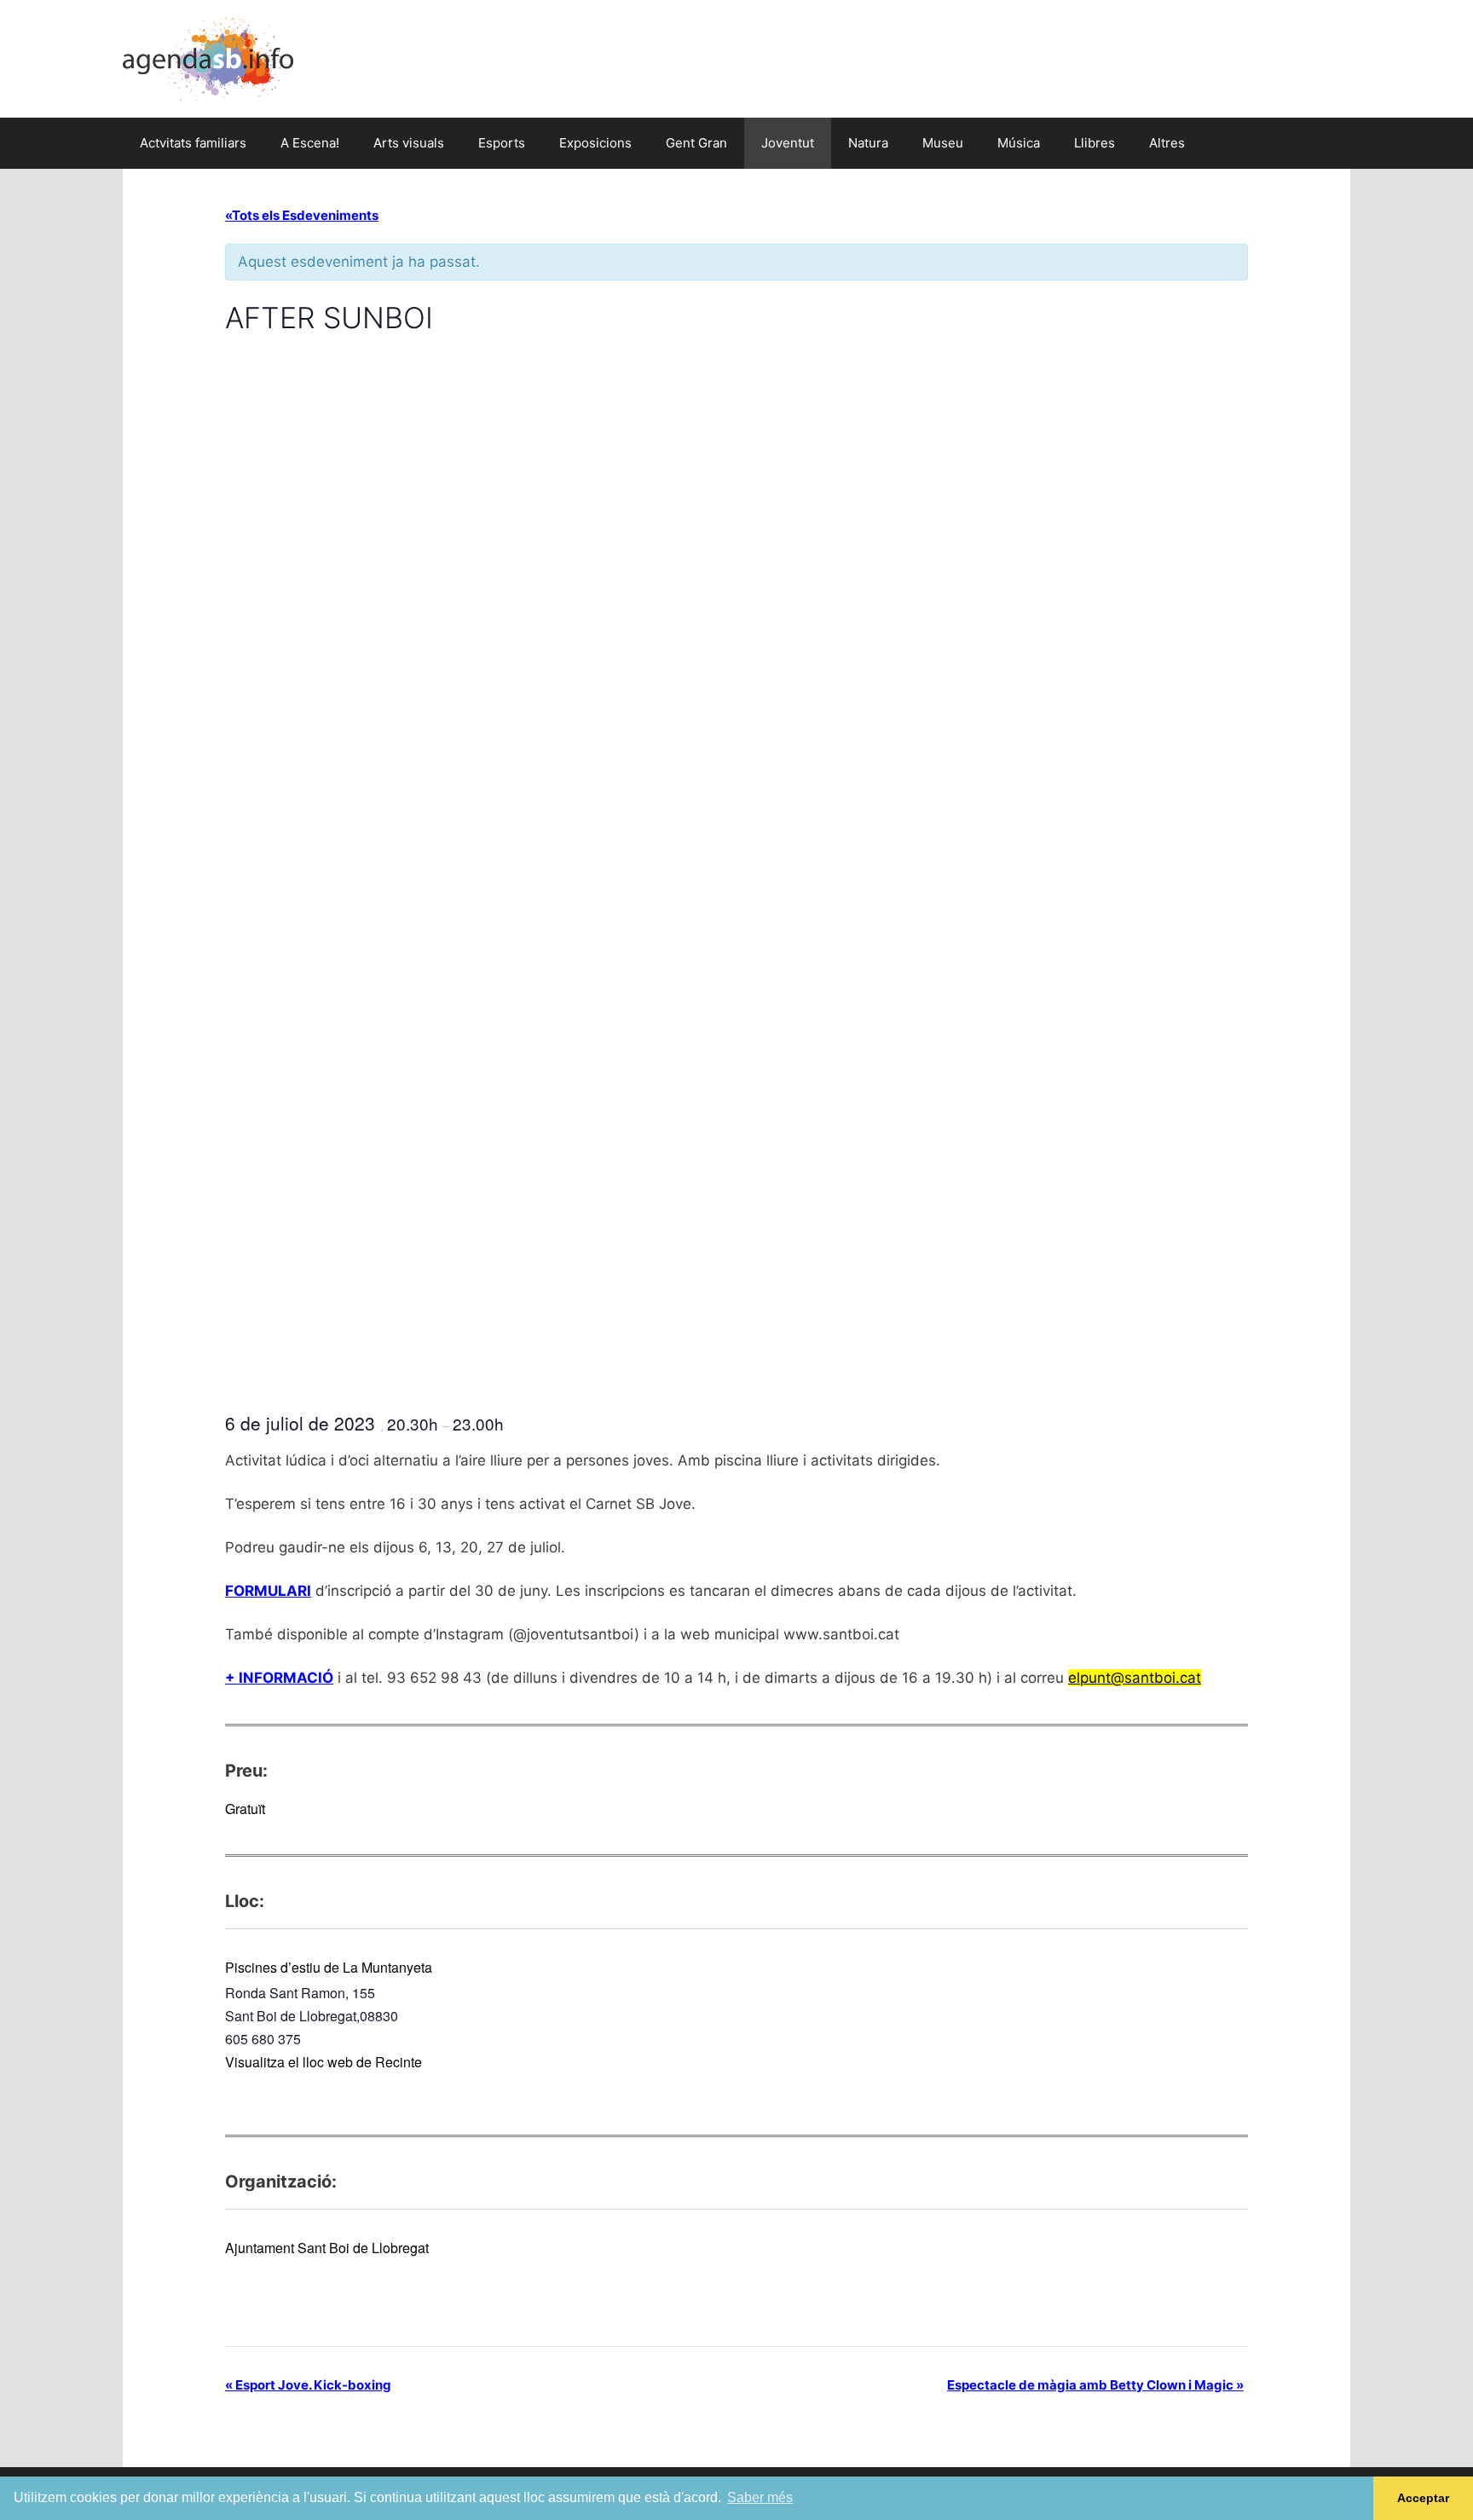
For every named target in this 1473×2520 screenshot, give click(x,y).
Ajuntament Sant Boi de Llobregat (327, 2248)
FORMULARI (268, 1591)
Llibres (1095, 143)
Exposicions (595, 143)
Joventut (788, 143)
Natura (868, 143)
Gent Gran (696, 143)
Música (1019, 143)
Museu (943, 143)
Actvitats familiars (193, 143)
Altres (1167, 143)
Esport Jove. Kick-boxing (308, 2385)
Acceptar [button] (1423, 2498)
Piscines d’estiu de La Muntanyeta (329, 1967)
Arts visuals (409, 143)
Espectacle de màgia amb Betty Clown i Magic (1095, 2385)
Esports (502, 143)
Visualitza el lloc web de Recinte (323, 2062)
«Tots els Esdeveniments (302, 215)
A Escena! (310, 143)
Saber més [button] (760, 2497)
